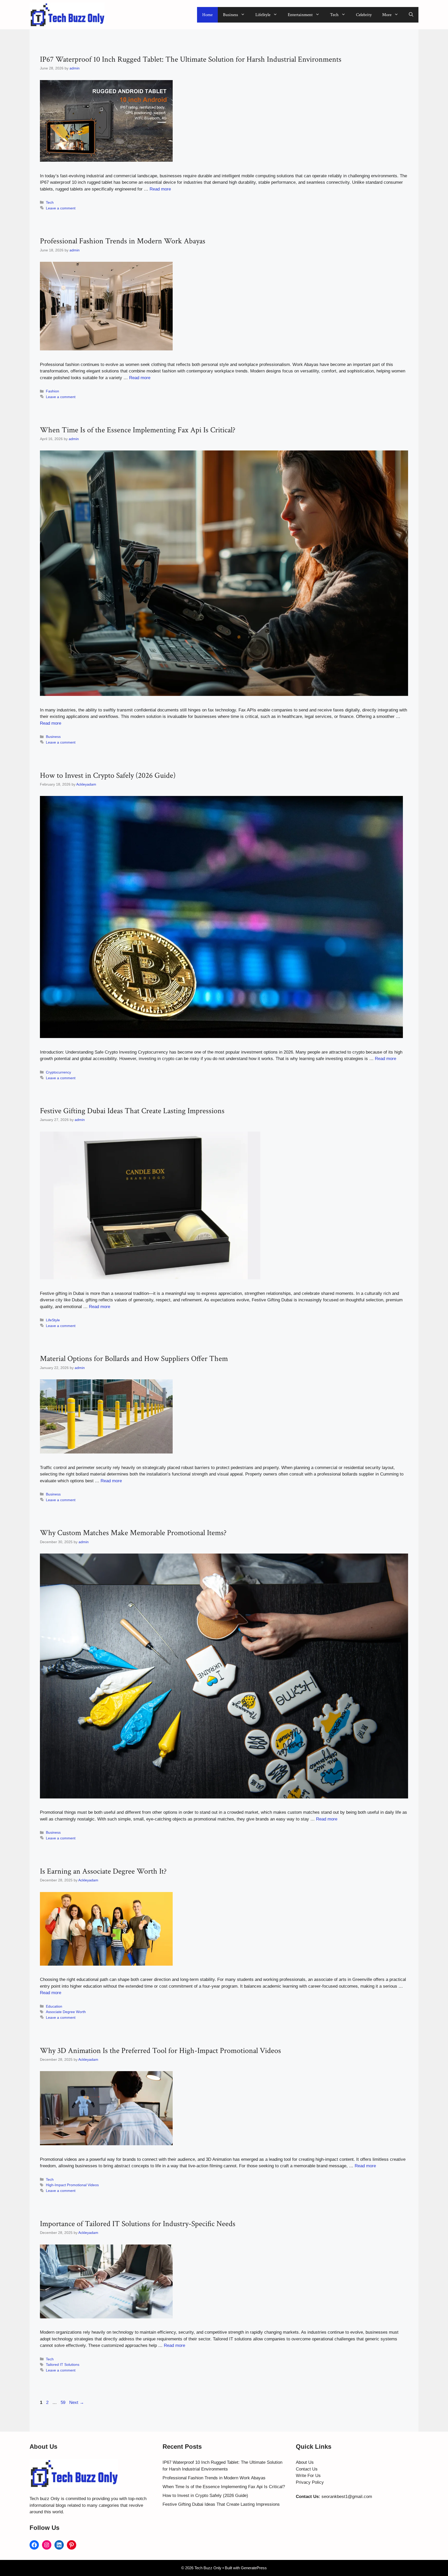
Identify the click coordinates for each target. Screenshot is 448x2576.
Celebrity (364, 15)
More (387, 15)
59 (64, 2402)
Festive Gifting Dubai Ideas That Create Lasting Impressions (132, 1111)
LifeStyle (263, 15)
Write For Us (308, 2476)
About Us (305, 2462)
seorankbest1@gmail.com (347, 2497)
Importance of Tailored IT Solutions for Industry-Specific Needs (138, 2224)
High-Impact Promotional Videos (72, 2185)
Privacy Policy (310, 2482)
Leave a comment (61, 208)
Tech (334, 15)
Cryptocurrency (58, 1072)
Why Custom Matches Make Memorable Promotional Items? (133, 1533)
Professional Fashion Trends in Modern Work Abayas (123, 241)
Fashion (52, 391)
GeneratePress (254, 2568)
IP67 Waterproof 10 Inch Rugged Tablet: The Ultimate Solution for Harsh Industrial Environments (191, 59)
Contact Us (307, 2469)
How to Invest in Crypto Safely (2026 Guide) (108, 776)
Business (230, 15)
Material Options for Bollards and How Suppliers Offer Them (134, 1359)
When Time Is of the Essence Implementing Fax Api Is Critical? (138, 430)
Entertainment (300, 15)
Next (77, 2402)
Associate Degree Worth (66, 2012)
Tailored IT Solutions (63, 2365)
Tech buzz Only (45, 2499)
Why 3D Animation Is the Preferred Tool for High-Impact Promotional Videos (160, 2051)
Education (54, 2006)
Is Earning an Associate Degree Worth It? (103, 1871)
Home (207, 15)
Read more (160, 189)
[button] (411, 15)
